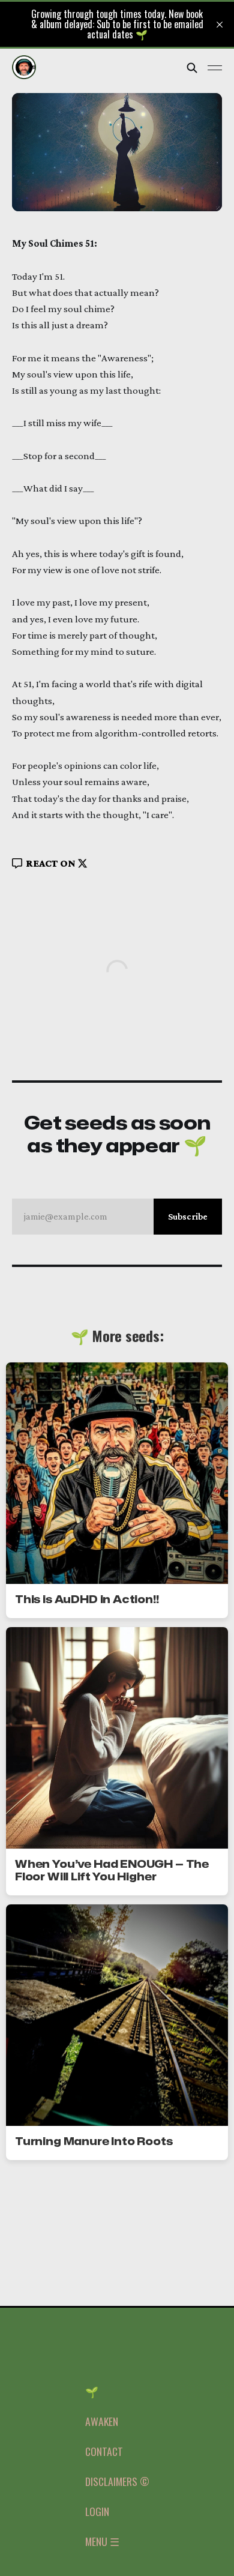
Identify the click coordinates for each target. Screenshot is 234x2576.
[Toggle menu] (215, 68)
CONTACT (104, 2451)
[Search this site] (192, 68)
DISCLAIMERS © (117, 2481)
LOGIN (97, 2511)
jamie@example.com (116, 1216)
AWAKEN (102, 2421)
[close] (220, 25)
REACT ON (51, 863)
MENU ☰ (102, 2541)
